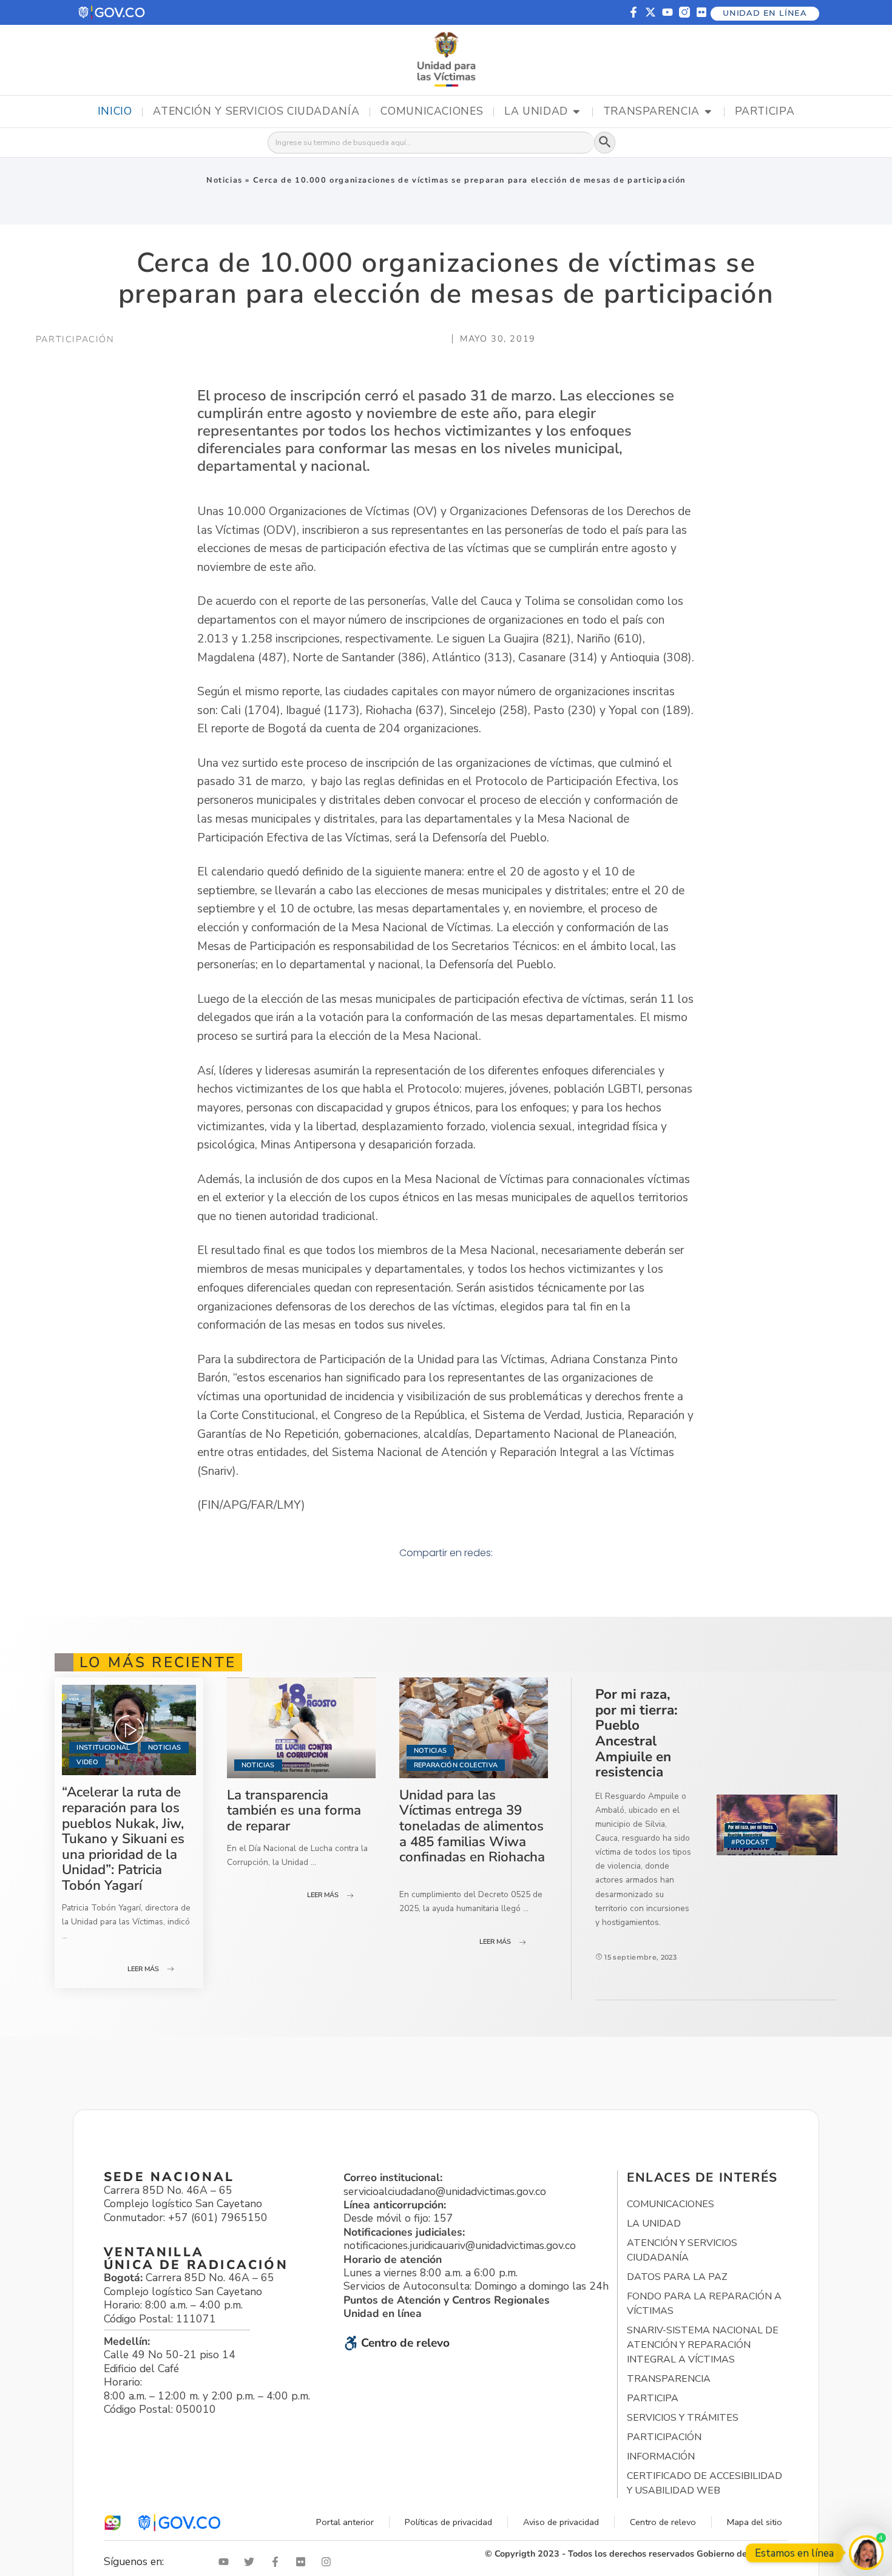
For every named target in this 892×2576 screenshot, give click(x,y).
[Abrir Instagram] (329, 2562)
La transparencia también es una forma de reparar (294, 1810)
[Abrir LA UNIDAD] (576, 112)
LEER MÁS (143, 1969)
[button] (112, 12)
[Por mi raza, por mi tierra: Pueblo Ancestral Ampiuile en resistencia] (777, 1825)
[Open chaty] (866, 2553)
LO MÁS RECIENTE (158, 1662)
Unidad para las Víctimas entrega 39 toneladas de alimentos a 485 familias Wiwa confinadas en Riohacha (472, 1826)
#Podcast (750, 1842)
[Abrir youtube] (226, 2562)
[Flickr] (701, 12)
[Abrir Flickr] (303, 2562)
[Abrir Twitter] (252, 2562)
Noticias (225, 180)
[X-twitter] (650, 12)
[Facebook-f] (634, 12)
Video (87, 1762)
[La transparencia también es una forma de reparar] (301, 1728)
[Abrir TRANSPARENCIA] (708, 112)
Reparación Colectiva (456, 1765)
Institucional (103, 1748)
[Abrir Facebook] (278, 2562)
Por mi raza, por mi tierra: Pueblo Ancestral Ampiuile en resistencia (637, 1733)
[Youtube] (667, 12)
